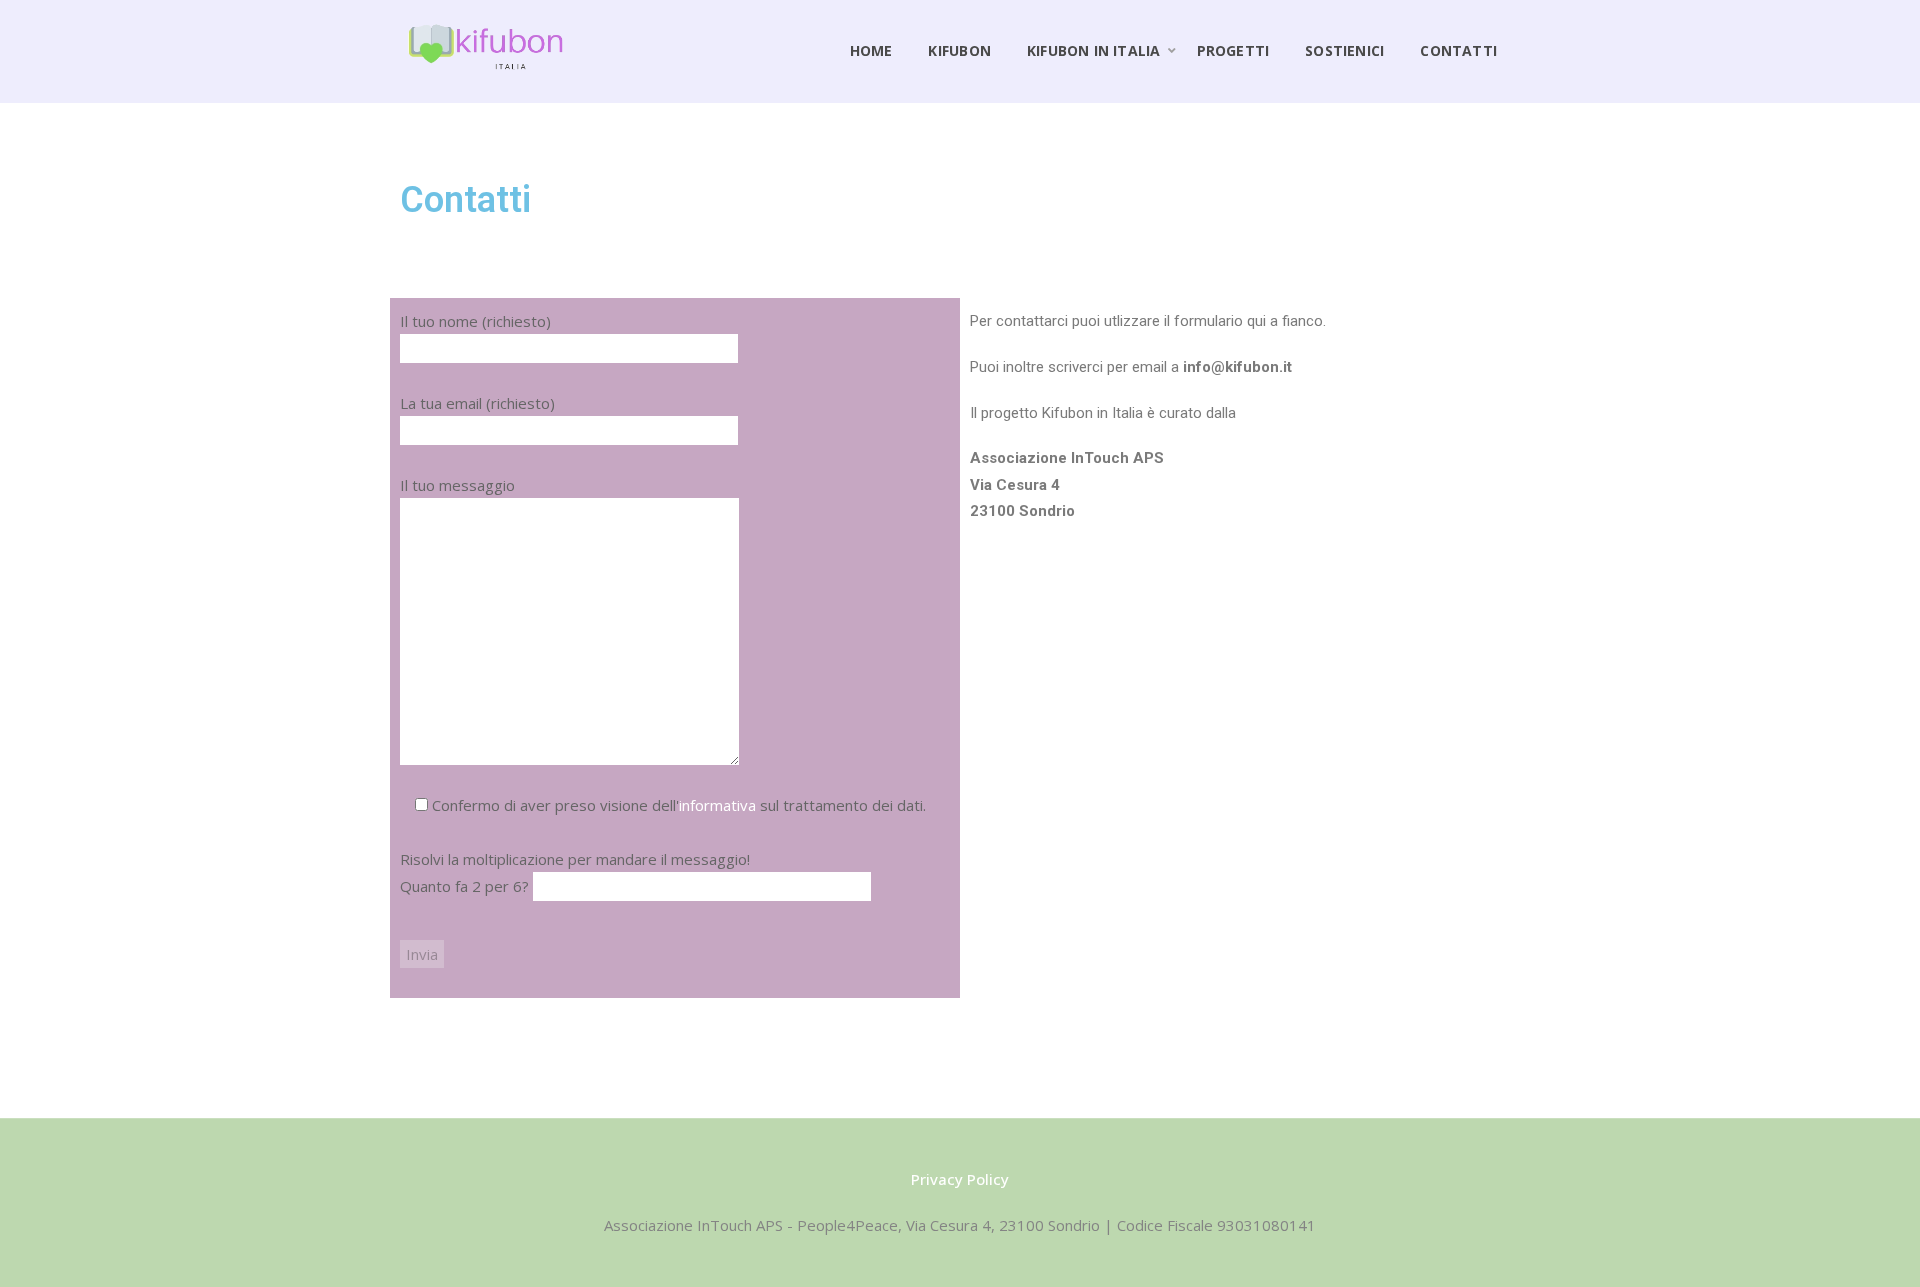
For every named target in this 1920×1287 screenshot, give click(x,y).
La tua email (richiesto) (477, 403)
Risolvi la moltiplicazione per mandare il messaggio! (575, 872)
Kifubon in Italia (1094, 50)
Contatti (1458, 50)
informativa (717, 805)
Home (871, 50)
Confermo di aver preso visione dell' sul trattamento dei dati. (677, 805)
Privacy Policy (960, 1179)
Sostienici (1344, 50)
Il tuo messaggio (457, 485)
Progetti (1233, 50)
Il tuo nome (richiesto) (475, 321)
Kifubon (959, 50)
